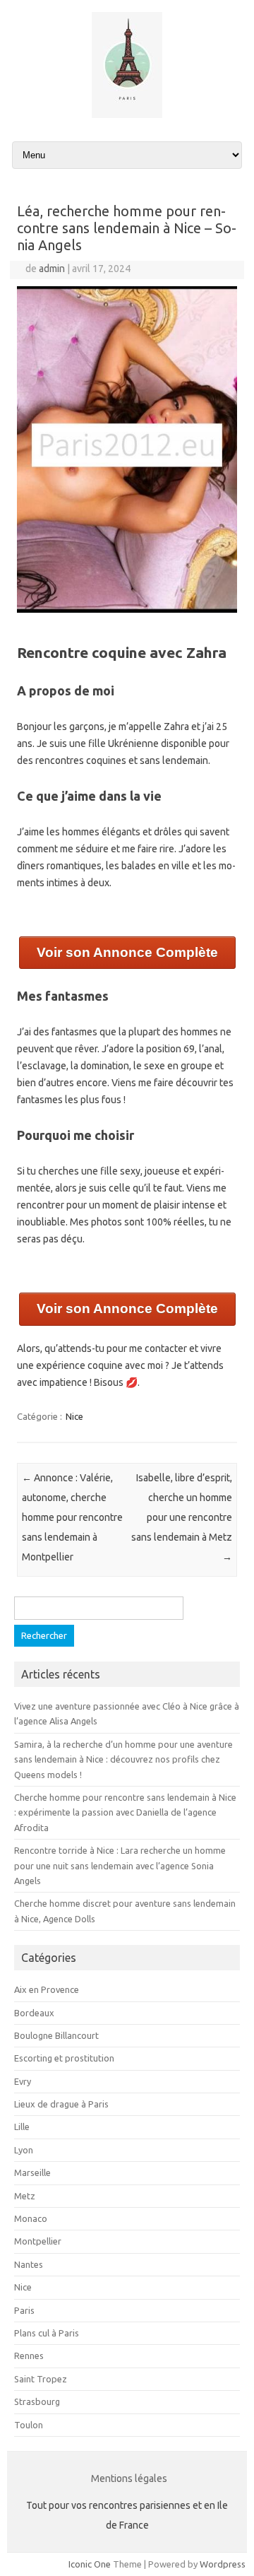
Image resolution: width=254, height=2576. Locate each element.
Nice (74, 1416)
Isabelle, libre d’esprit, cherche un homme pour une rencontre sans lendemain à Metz (182, 1517)
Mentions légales (129, 2478)
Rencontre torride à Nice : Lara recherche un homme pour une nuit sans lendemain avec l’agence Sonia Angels (120, 1865)
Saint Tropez (41, 2379)
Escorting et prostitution (64, 2058)
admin (52, 269)
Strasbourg (37, 2401)
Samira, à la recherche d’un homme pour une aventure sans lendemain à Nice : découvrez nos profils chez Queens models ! (123, 1759)
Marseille (32, 2172)
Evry (23, 2081)
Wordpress (223, 2564)
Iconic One (90, 2564)
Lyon (24, 2150)
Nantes (29, 2264)
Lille (22, 2127)
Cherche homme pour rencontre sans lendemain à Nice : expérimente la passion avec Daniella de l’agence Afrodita (125, 1812)
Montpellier (38, 2241)
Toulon (29, 2425)
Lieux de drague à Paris (61, 2104)
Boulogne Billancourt (56, 2035)
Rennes (29, 2356)
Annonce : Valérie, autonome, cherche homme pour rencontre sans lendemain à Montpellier (72, 1517)
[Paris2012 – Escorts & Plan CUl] (127, 114)
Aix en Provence (47, 1989)
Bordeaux (34, 2013)
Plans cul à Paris (47, 2333)
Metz (25, 2196)
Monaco (31, 2218)
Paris (24, 2310)
